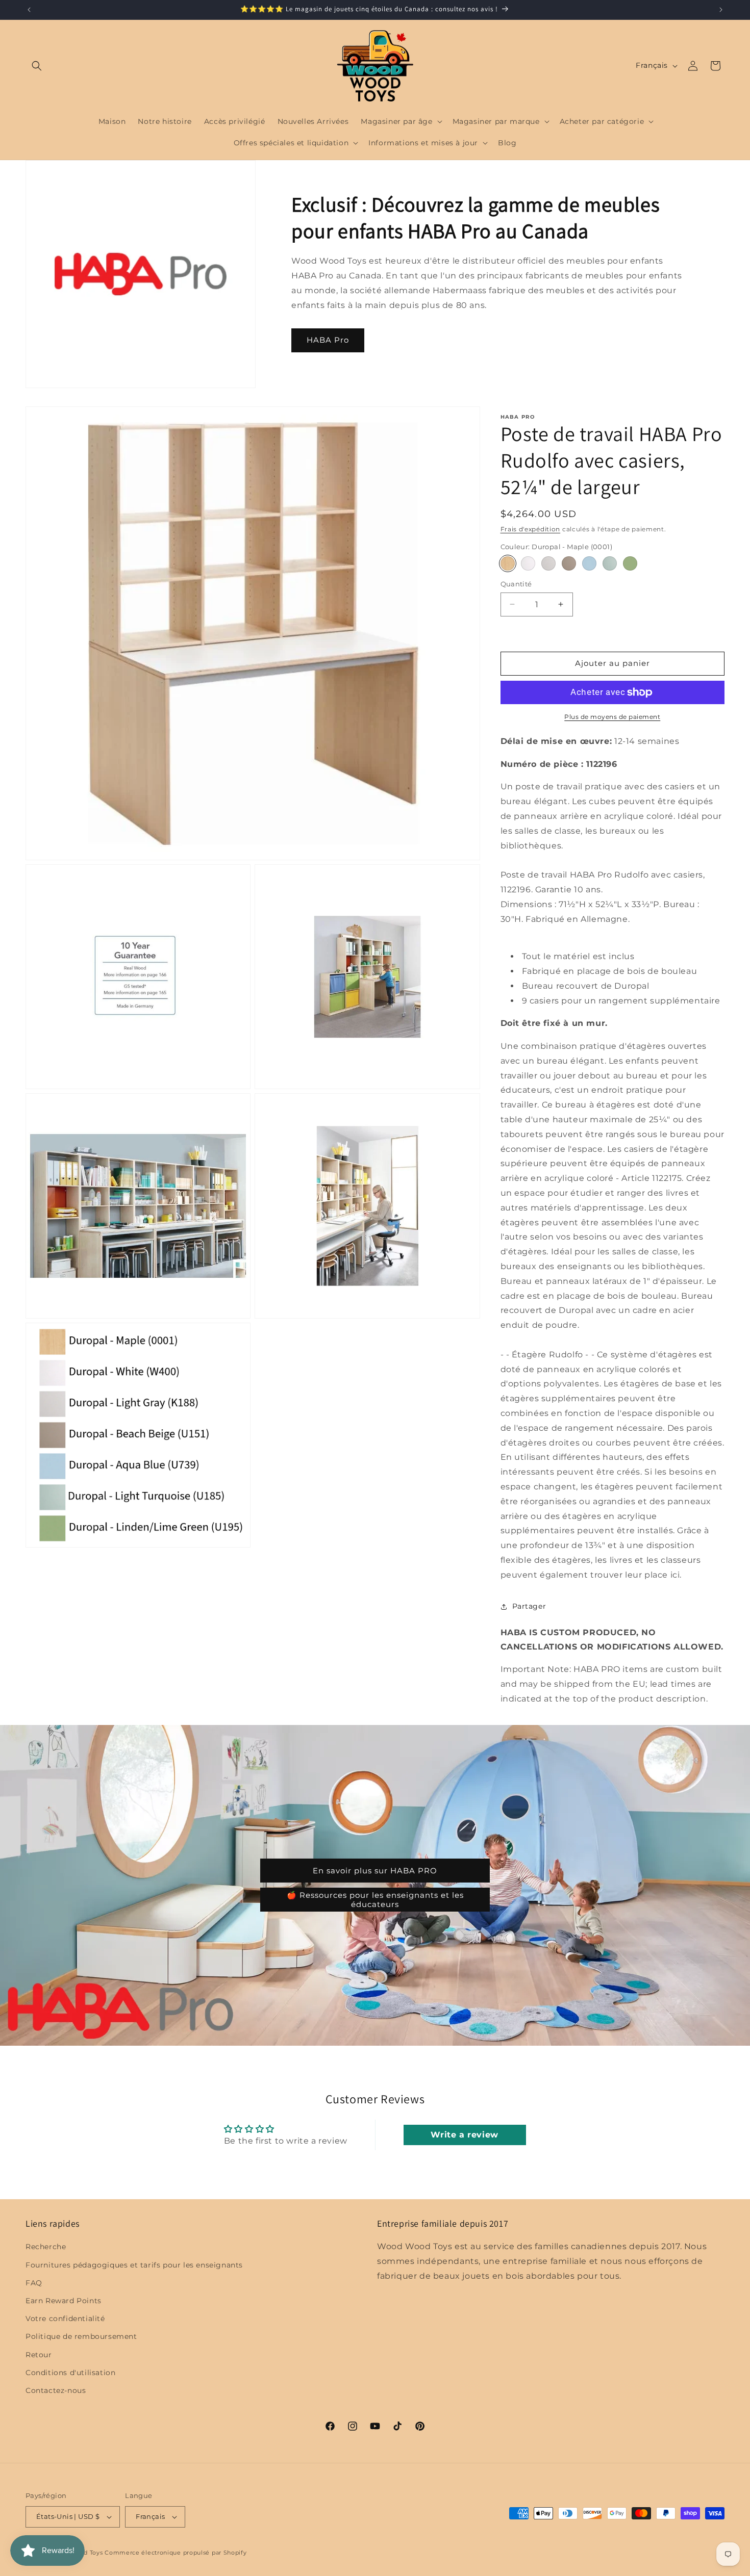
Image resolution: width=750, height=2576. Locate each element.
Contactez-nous (56, 2390)
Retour (39, 2355)
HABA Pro (328, 340)
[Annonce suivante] (721, 10)
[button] (37, 66)
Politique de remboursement (81, 2337)
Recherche (46, 2247)
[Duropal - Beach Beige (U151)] (569, 563)
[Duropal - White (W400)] (528, 563)
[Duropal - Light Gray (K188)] (548, 563)
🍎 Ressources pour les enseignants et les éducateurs (375, 1900)
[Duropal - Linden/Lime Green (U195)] (630, 563)
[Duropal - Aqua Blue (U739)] (589, 563)
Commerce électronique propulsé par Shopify (176, 2553)
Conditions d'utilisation (70, 2373)
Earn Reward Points (64, 2301)
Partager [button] (529, 1606)
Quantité (516, 584)
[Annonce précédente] (29, 10)
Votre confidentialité (65, 2319)
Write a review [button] (464, 2135)
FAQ (34, 2283)
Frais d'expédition (531, 529)
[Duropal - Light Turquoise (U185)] (610, 563)
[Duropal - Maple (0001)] (508, 563)
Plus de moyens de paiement (612, 717)
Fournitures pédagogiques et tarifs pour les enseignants (134, 2265)
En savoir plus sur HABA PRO (375, 1871)
